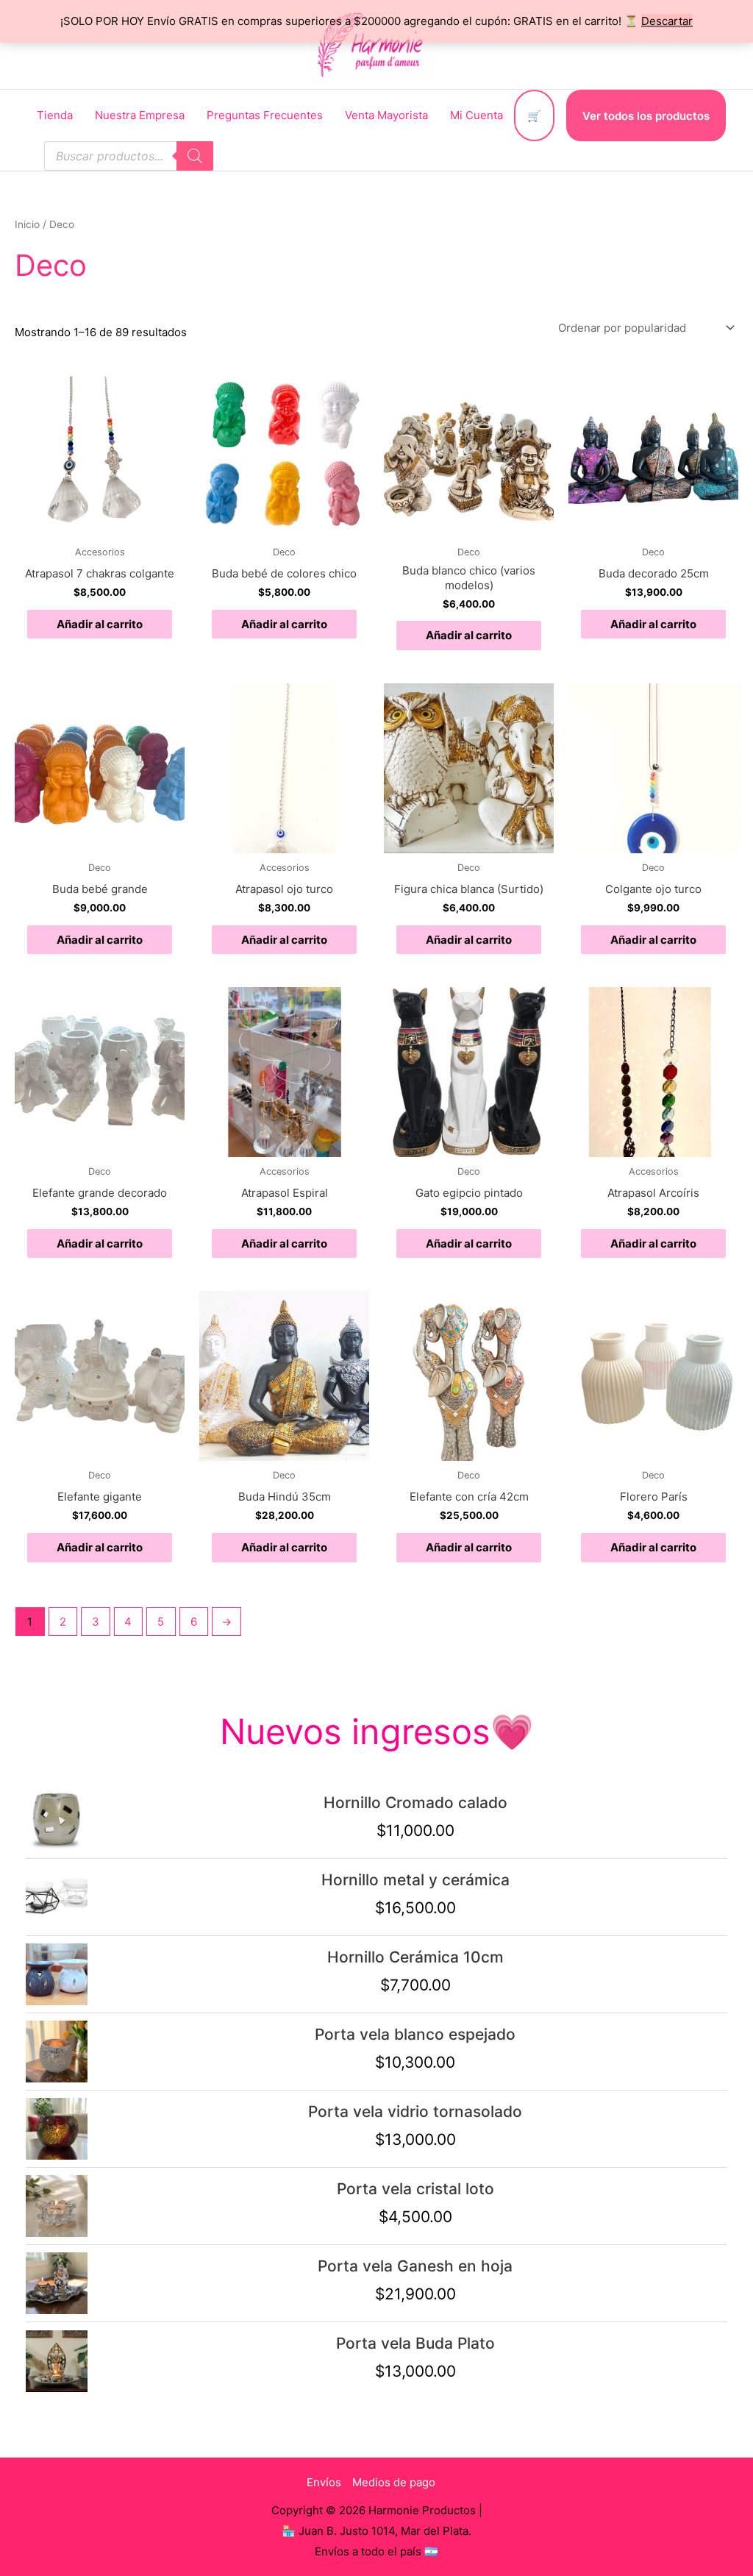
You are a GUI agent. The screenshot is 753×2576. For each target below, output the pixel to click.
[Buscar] (195, 156)
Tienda (55, 115)
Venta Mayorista (386, 115)
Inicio (27, 224)
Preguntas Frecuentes (265, 115)
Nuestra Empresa (140, 115)
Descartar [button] (667, 21)
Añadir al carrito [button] (100, 624)
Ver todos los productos (646, 116)
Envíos (324, 2482)
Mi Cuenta (477, 115)
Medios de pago (394, 2482)
